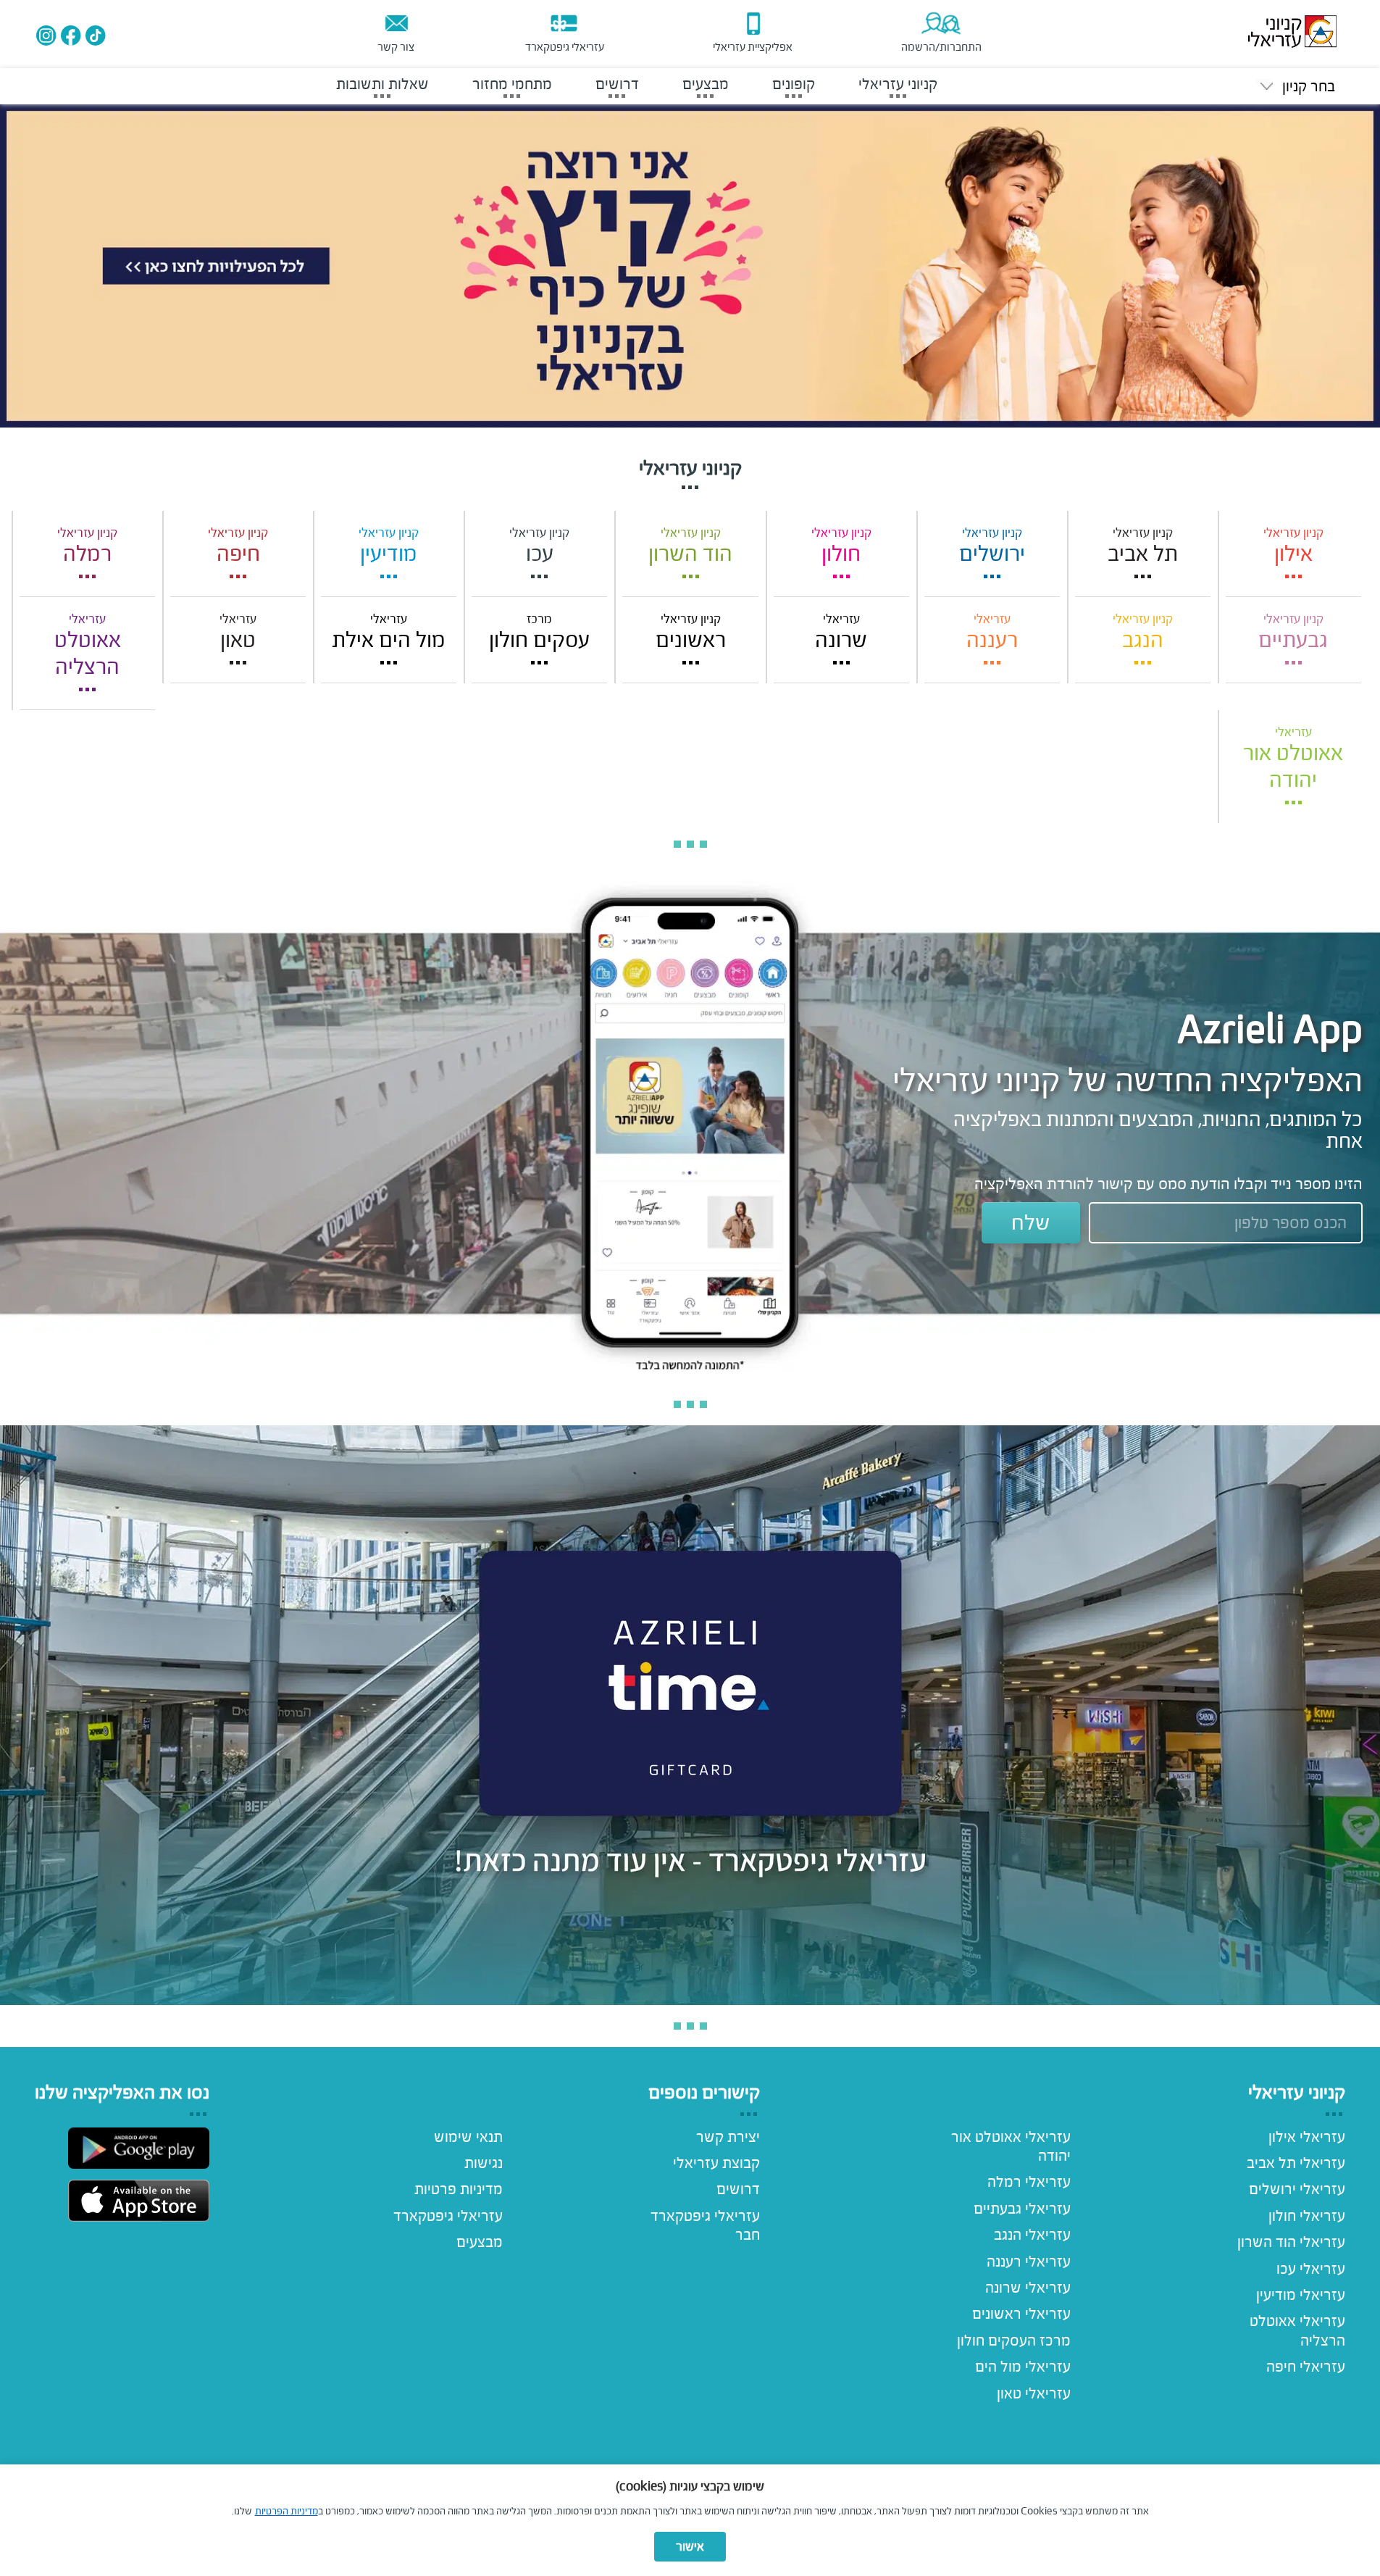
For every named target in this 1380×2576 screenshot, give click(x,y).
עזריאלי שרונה (1028, 2288)
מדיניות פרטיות (459, 2189)
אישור (690, 2547)
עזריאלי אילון (1307, 2137)
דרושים (738, 2189)
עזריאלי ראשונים (1021, 2314)
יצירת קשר (728, 2137)
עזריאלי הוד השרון (1291, 2242)
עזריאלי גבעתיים (1022, 2209)
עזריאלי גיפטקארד (448, 2216)
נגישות (484, 2163)
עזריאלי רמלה (1029, 2182)
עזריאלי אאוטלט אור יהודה (1011, 2146)
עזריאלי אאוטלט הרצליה (1297, 2330)
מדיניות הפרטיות (287, 2511)
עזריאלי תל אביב (1296, 2163)
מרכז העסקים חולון (1014, 2341)
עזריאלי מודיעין (1301, 2295)
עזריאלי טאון (1034, 2393)
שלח (1031, 1222)
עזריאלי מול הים (1023, 2367)
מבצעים (480, 2242)
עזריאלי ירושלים (1297, 2189)
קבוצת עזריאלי (716, 2163)
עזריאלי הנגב (1032, 2235)
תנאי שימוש (468, 2137)
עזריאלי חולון (1307, 2216)
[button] (1295, 87)
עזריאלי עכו (1311, 2269)
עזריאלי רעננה (1029, 2262)
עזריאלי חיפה (1306, 2367)
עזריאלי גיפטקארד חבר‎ (705, 2225)
